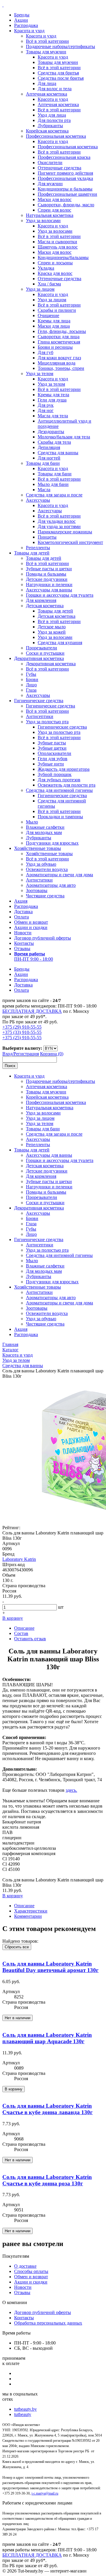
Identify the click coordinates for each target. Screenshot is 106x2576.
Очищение (48, 315)
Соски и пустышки (45, 653)
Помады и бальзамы (46, 574)
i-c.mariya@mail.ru (45, 2493)
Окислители (50, 163)
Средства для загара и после (54, 495)
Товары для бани (43, 463)
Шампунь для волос (58, 247)
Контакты (24, 943)
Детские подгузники (47, 579)
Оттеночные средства (59, 168)
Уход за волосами (43, 221)
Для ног (46, 410)
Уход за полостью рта (47, 722)
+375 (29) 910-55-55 (22, 1027)
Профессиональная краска (64, 157)
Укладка (46, 268)
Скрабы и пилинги (57, 310)
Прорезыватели (42, 648)
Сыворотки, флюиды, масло (66, 205)
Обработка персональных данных (48, 2323)
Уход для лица (52, 115)
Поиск (10, 1066)
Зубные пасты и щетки (49, 569)
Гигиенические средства (39, 701)
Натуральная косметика (50, 215)
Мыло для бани (53, 484)
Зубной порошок (55, 774)
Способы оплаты (31, 2271)
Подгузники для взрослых (52, 843)
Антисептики (40, 716)
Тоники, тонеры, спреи (61, 368)
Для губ (45, 352)
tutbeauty (23, 2414)
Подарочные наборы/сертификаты (61, 46)
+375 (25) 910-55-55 (22, 1038)
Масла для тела (53, 416)
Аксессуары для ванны (49, 590)
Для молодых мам (44, 832)
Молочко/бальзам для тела (64, 437)
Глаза (31, 690)
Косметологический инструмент (70, 542)
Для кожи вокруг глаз (59, 358)
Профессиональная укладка (65, 178)
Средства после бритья (61, 78)
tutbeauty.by (25, 2409)
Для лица (47, 83)
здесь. (71, 1790)
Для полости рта (54, 120)
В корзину (13, 1618)
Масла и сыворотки (57, 242)
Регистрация (26, 1054)
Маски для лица (54, 326)
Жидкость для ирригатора (64, 769)
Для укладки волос (57, 521)
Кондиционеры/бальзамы (63, 257)
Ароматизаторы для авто (51, 885)
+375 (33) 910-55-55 (22, 1032)
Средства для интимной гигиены (59, 790)
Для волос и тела (55, 89)
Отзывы (22, 948)
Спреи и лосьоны (55, 263)
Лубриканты (50, 126)
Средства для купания (60, 643)
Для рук (46, 405)
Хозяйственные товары (38, 848)
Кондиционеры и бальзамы (65, 189)
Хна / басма (49, 284)
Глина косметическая (59, 342)
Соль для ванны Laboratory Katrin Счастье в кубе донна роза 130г (47, 2180)
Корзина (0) (52, 1054)
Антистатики (39, 880)
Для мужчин (50, 184)
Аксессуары (38, 500)
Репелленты (38, 548)
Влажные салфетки (45, 827)
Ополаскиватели (54, 753)
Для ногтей (49, 458)
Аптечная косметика (47, 94)
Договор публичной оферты (43, 938)
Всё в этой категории (47, 41)
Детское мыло (52, 627)
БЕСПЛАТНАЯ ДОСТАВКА (32, 1011)
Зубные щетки (52, 748)
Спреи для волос (54, 210)
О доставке (25, 2266)
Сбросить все (17, 1947)
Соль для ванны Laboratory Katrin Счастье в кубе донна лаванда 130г (48, 2109)
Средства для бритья (58, 73)
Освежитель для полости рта (67, 785)
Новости (23, 933)
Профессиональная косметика (56, 136)
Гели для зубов (53, 759)
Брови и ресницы (55, 347)
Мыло (32, 822)
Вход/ (8, 1054)
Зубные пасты (52, 743)
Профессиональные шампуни (67, 194)
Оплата (21, 917)
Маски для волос (55, 199)
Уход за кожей (52, 632)
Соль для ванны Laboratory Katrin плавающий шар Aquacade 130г (47, 2038)
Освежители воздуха (47, 869)
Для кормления (41, 600)
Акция (21, 901)
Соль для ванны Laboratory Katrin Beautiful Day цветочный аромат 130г (50, 1967)
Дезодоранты (51, 432)
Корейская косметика (47, 131)
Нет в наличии (18, 2018)
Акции (21, 20)
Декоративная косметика (39, 658)
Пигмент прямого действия (65, 173)
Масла (44, 490)
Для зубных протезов (59, 780)
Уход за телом (40, 374)
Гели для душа (52, 400)
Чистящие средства (45, 896)
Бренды (22, 15)
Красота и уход (29, 31)
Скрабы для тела (54, 442)
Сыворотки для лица (59, 337)
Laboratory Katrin (19, 1559)
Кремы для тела (53, 395)
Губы (31, 674)
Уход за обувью (41, 864)
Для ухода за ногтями (59, 526)
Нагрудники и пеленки (49, 585)
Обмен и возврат (31, 922)
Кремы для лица (54, 321)
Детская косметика (45, 606)
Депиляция (49, 447)
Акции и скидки (31, 927)
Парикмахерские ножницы (65, 532)
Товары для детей (32, 553)
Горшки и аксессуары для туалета (60, 595)
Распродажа (26, 25)
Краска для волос (55, 273)
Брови (32, 679)
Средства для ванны (58, 453)
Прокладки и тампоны (60, 817)
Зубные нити (51, 764)
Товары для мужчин (46, 52)
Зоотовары (37, 890)
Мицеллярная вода (57, 363)
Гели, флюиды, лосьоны (62, 331)
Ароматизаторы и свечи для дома (59, 875)
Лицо (31, 685)
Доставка (23, 912)
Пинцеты (47, 537)
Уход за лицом (40, 289)
